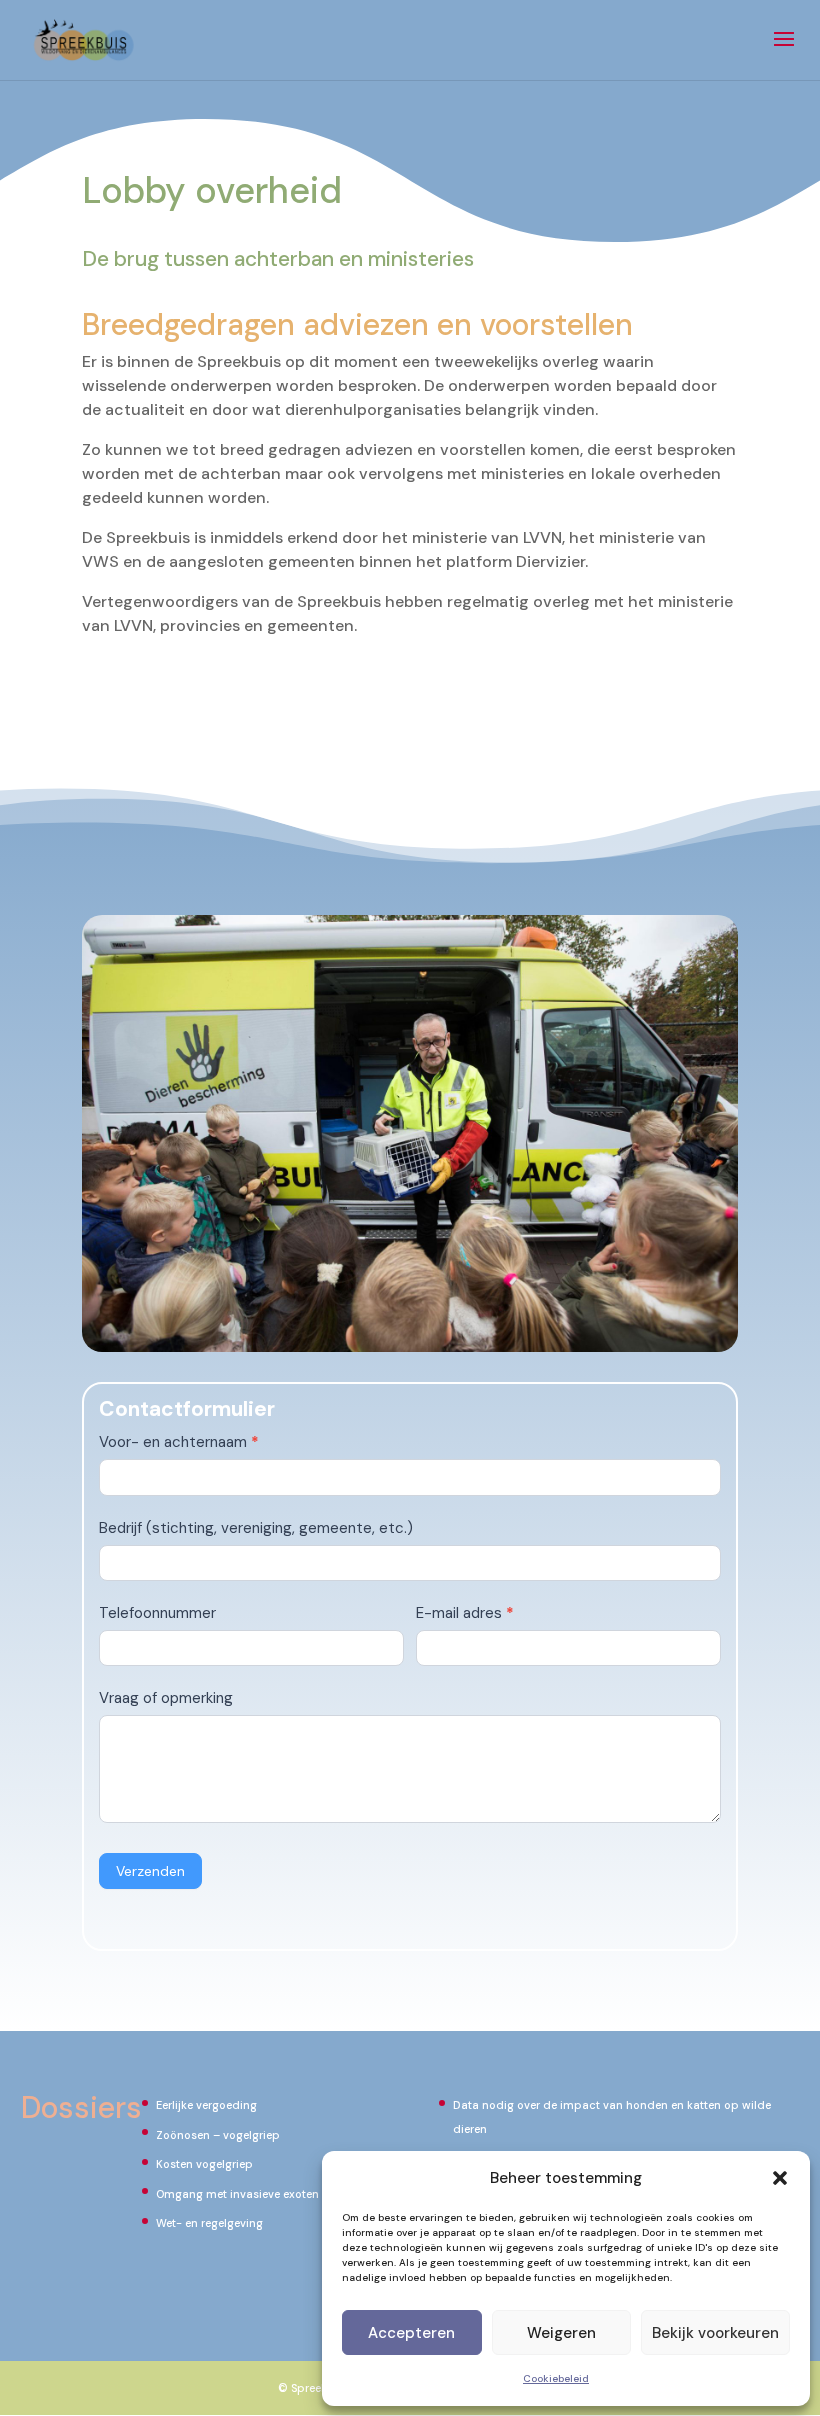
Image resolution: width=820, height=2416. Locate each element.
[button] (780, 2178)
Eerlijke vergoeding (206, 2105)
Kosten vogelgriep (204, 2164)
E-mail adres (465, 1613)
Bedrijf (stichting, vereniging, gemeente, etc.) (256, 1528)
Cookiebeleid (556, 2378)
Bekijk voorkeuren (715, 2333)
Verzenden (150, 1871)
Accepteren (411, 2333)
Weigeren (561, 2333)
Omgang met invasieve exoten (237, 2194)
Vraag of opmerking (166, 1698)
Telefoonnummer (157, 1613)
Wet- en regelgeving (209, 2223)
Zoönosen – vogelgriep (218, 2135)
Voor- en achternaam (179, 1442)
